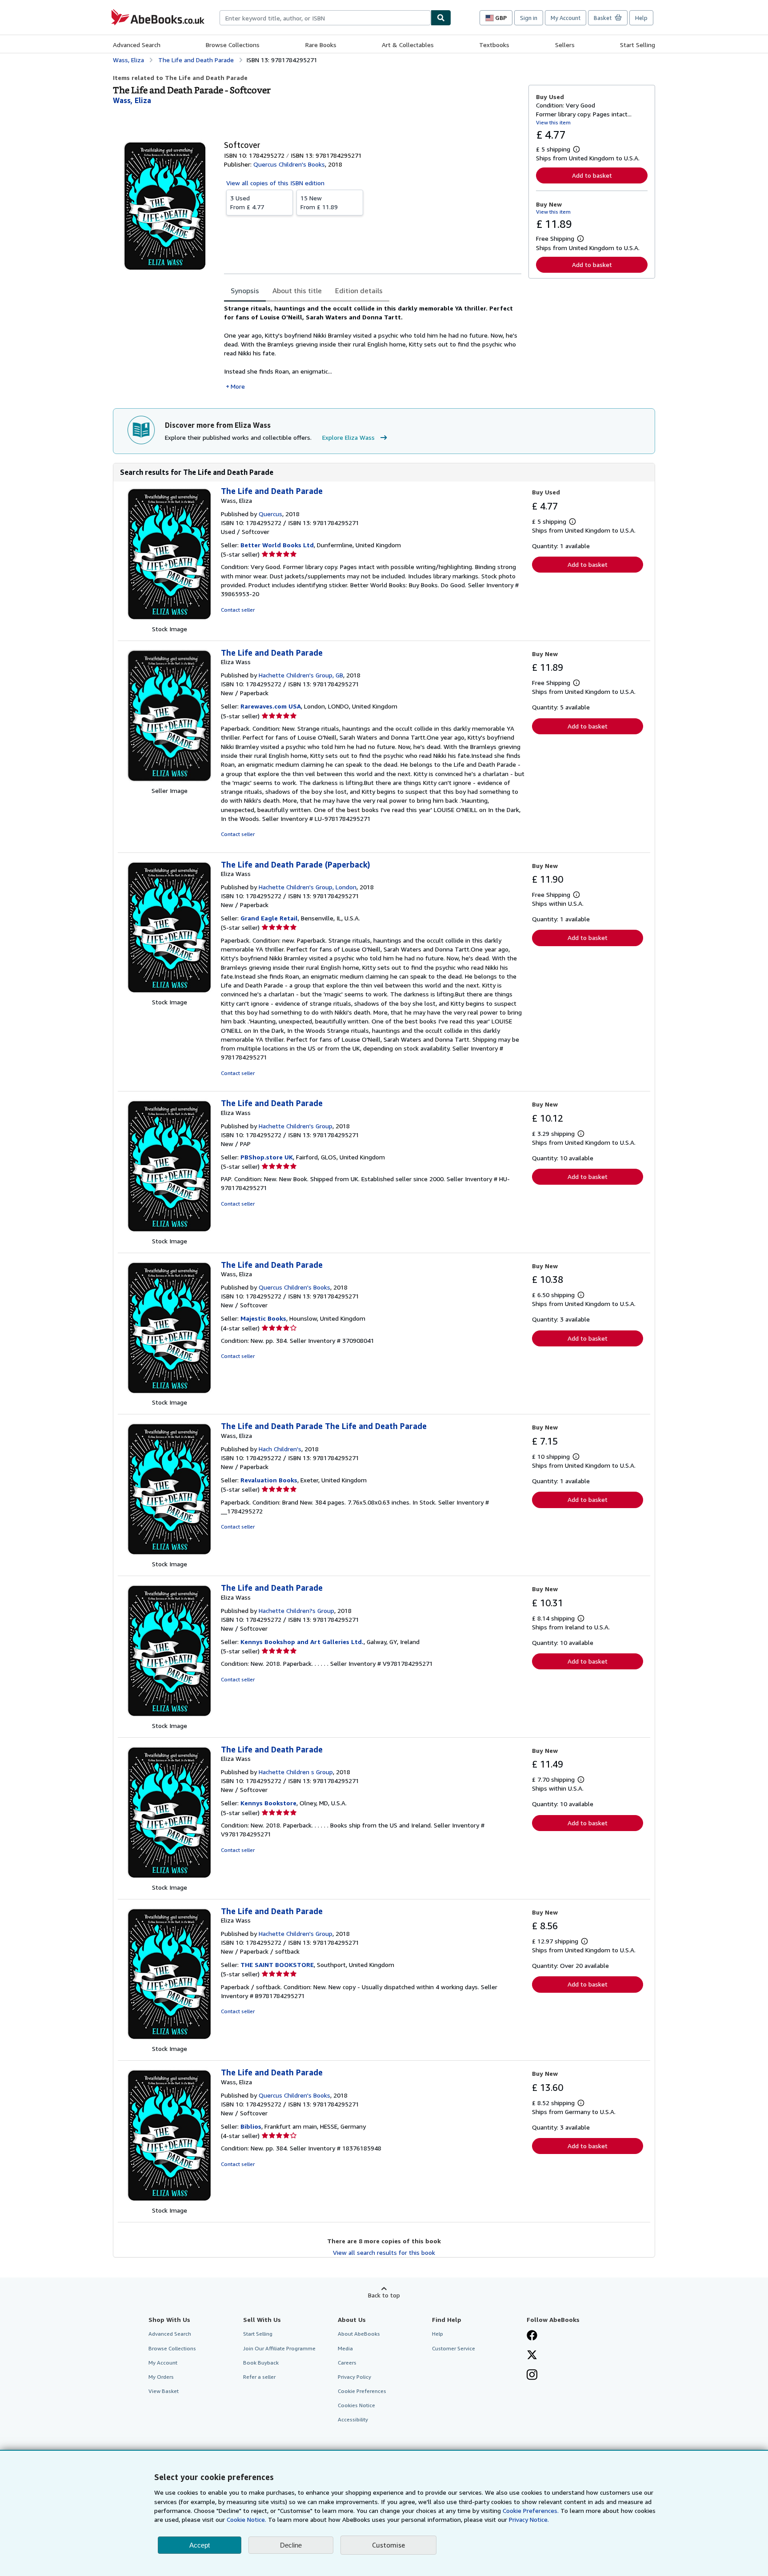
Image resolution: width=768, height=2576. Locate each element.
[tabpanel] (373, 347)
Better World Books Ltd (277, 545)
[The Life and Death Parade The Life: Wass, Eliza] (169, 1555)
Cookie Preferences (362, 2391)
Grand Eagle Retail (269, 918)
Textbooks (494, 45)
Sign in (529, 18)
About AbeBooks (359, 2334)
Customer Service (454, 2348)
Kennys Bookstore (268, 1803)
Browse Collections (233, 45)
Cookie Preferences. (531, 2510)
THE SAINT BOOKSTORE (277, 1965)
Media (345, 2348)
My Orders (161, 2377)
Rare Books (321, 45)
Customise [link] (388, 2545)
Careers (347, 2363)
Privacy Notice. (529, 2519)
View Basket (164, 2391)
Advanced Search (137, 45)
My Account (566, 18)
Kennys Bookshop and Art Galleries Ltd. (302, 1642)
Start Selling (638, 45)
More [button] (238, 386)
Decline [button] (291, 2545)
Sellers (565, 45)
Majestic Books (263, 1318)
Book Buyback (261, 2363)
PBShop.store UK (267, 1157)
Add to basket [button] (592, 175)
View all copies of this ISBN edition (275, 183)
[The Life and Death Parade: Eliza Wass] (169, 782)
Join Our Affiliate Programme (279, 2348)
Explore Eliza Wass (348, 437)
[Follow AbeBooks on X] (532, 2356)
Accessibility (353, 2419)
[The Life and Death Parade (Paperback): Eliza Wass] (169, 993)
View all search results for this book (384, 2252)
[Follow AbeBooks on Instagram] (532, 2376)
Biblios (251, 2126)
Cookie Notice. (246, 2519)
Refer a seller (259, 2377)
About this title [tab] (297, 291)
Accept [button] (200, 2545)
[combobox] (325, 18)
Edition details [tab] (359, 291)
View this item (553, 122)
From (247, 202)
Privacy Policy (354, 2377)
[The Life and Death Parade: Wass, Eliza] (169, 620)
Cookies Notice (356, 2405)
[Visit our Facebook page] (532, 2336)
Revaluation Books (269, 1480)
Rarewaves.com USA (271, 706)
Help (641, 18)
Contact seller (238, 610)
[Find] (441, 18)
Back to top (384, 2295)
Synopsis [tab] (245, 291)
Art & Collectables (408, 45)
